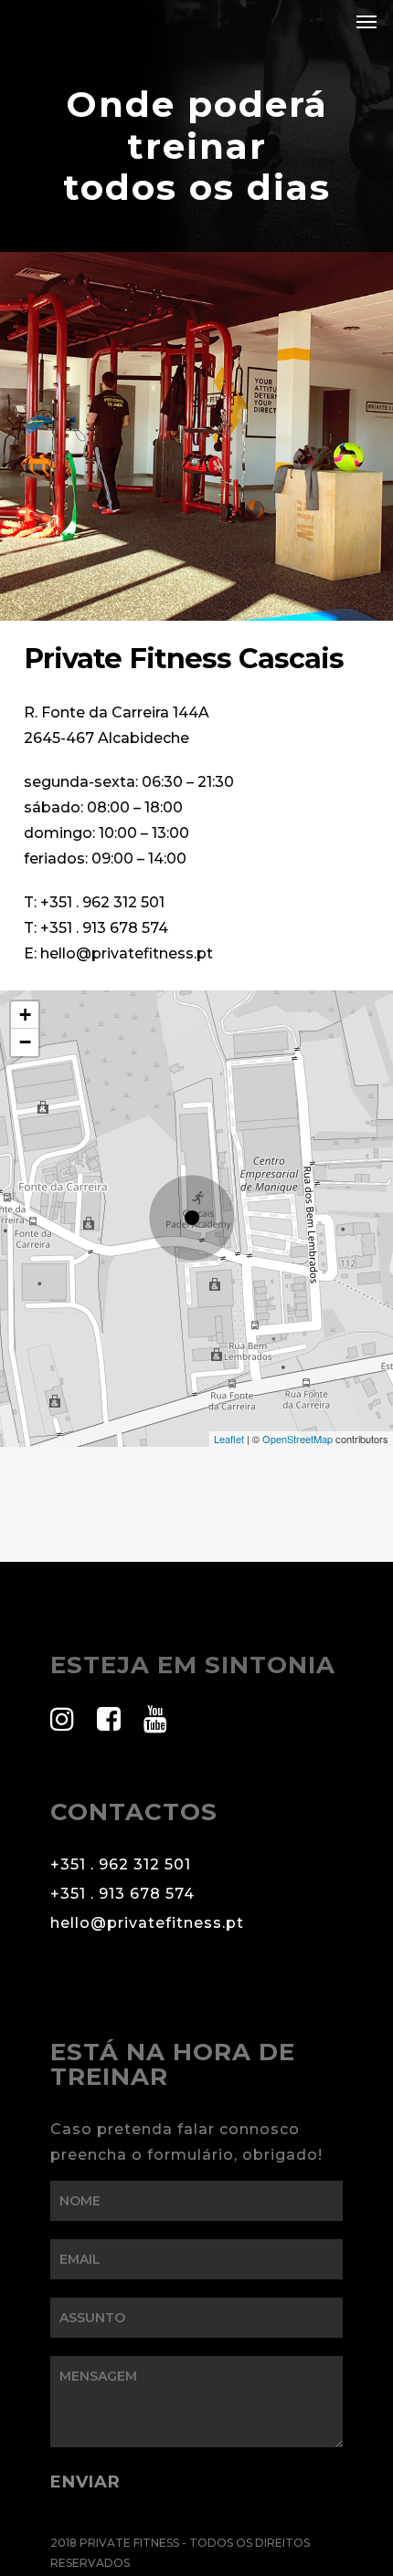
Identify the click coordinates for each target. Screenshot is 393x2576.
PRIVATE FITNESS (93, 21)
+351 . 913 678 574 (104, 928)
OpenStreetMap (297, 1439)
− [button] (25, 1042)
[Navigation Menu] (366, 21)
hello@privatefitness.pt (127, 953)
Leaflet (229, 1439)
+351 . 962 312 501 (102, 902)
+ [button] (25, 1015)
